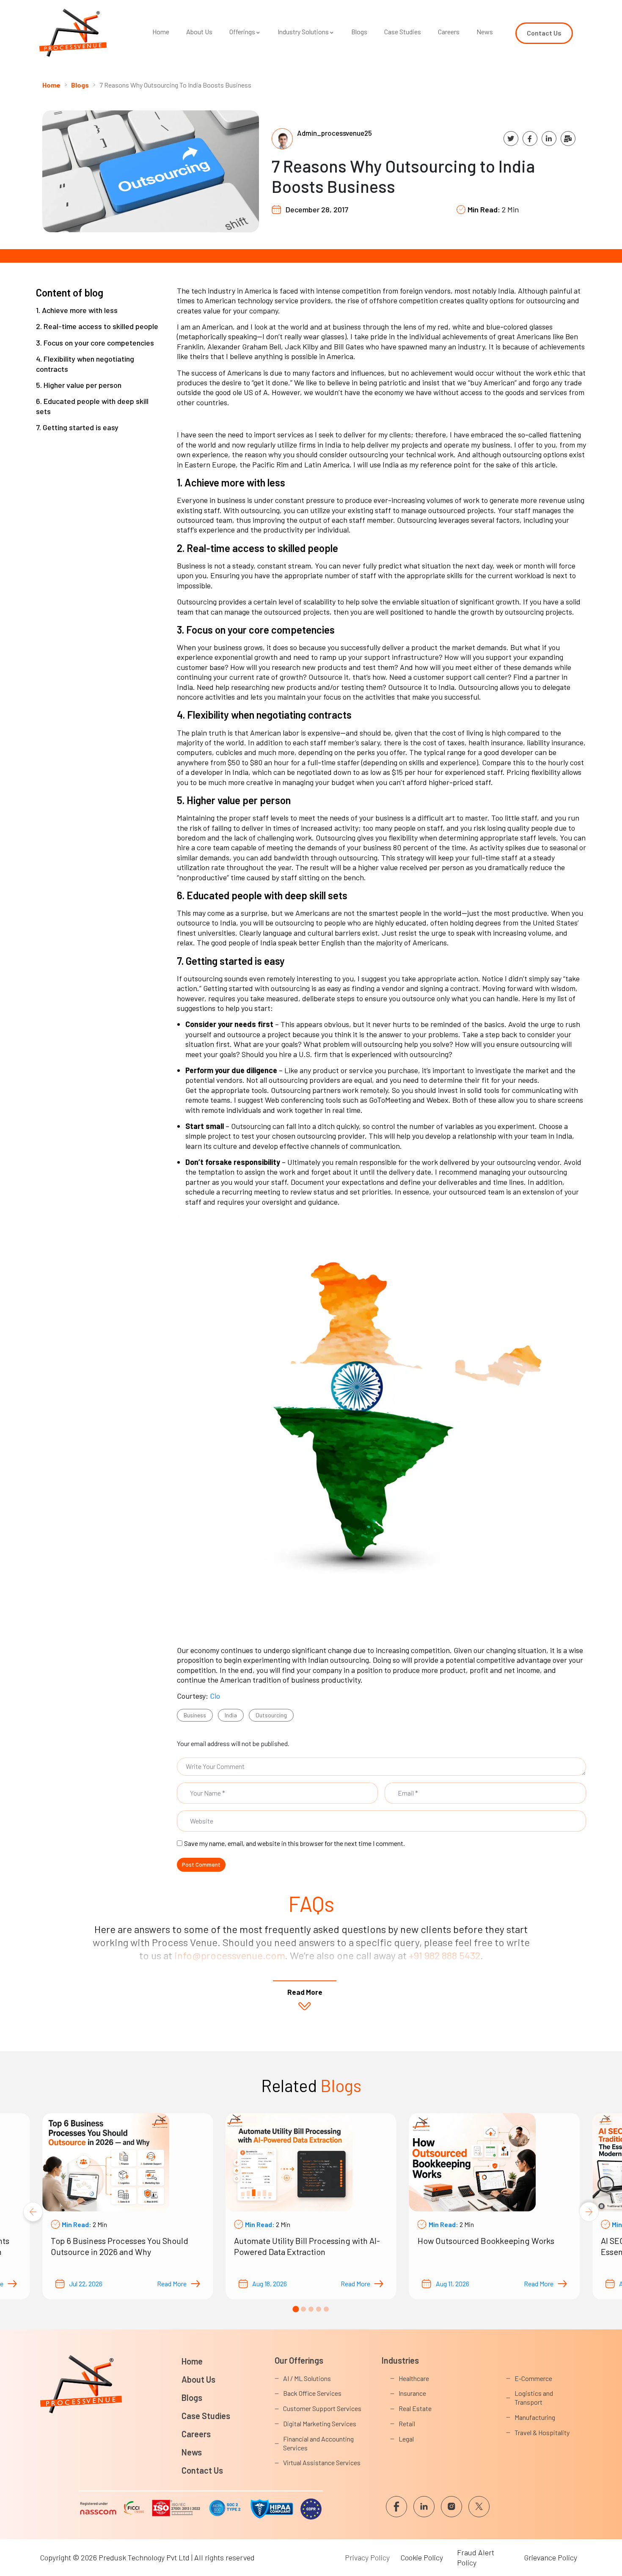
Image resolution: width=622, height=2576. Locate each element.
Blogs (359, 32)
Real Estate (415, 2408)
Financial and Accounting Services (318, 2443)
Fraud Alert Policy (476, 2557)
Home (161, 32)
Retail (407, 2424)
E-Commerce (533, 2378)
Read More (172, 2284)
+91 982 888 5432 (444, 1955)
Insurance (412, 2393)
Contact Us (202, 2470)
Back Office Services (312, 2393)
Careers (449, 32)
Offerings (242, 32)
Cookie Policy (422, 2557)
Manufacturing (535, 2417)
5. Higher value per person (79, 385)
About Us (199, 32)
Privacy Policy (367, 2557)
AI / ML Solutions (307, 2378)
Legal (406, 2439)
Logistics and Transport (534, 2397)
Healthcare (414, 2378)
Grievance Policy (551, 2557)
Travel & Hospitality (542, 2432)
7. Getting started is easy (77, 427)
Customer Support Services (322, 2408)
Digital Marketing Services (320, 2424)
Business (195, 1715)
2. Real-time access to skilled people (97, 326)
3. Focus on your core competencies (95, 343)
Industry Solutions (303, 32)
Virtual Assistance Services (322, 2462)
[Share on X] (511, 139)
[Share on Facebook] (530, 139)
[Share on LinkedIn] (549, 139)
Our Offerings (299, 2360)
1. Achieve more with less (77, 310)
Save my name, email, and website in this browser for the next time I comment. (294, 1843)
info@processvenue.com (230, 1955)
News (485, 32)
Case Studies (403, 32)
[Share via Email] (568, 139)
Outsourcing (271, 1715)
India (231, 1715)
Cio (215, 1696)
